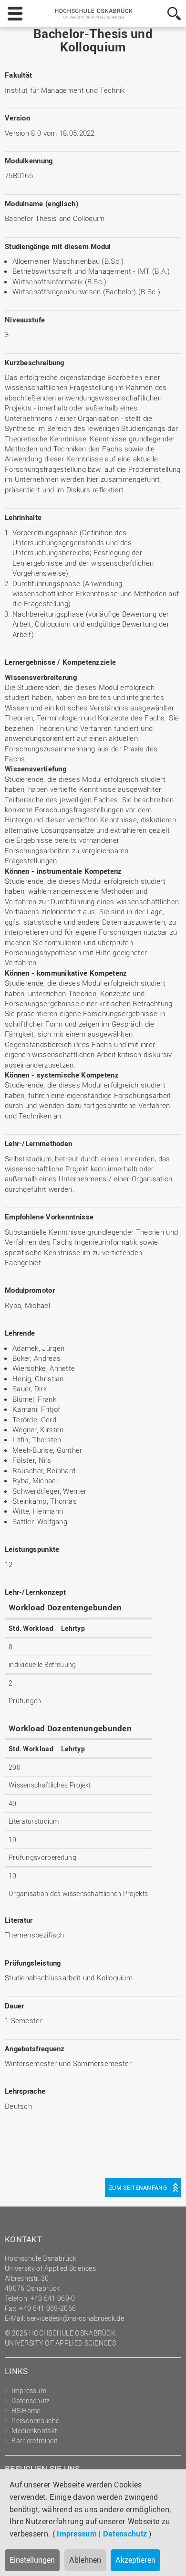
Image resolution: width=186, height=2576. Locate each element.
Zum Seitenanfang (138, 2187)
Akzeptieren (135, 2560)
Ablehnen (85, 2560)
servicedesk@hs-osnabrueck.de (75, 2318)
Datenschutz (125, 2534)
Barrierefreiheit (34, 2441)
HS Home (26, 2411)
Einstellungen (32, 2560)
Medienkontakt (34, 2431)
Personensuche (35, 2421)
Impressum (77, 2534)
